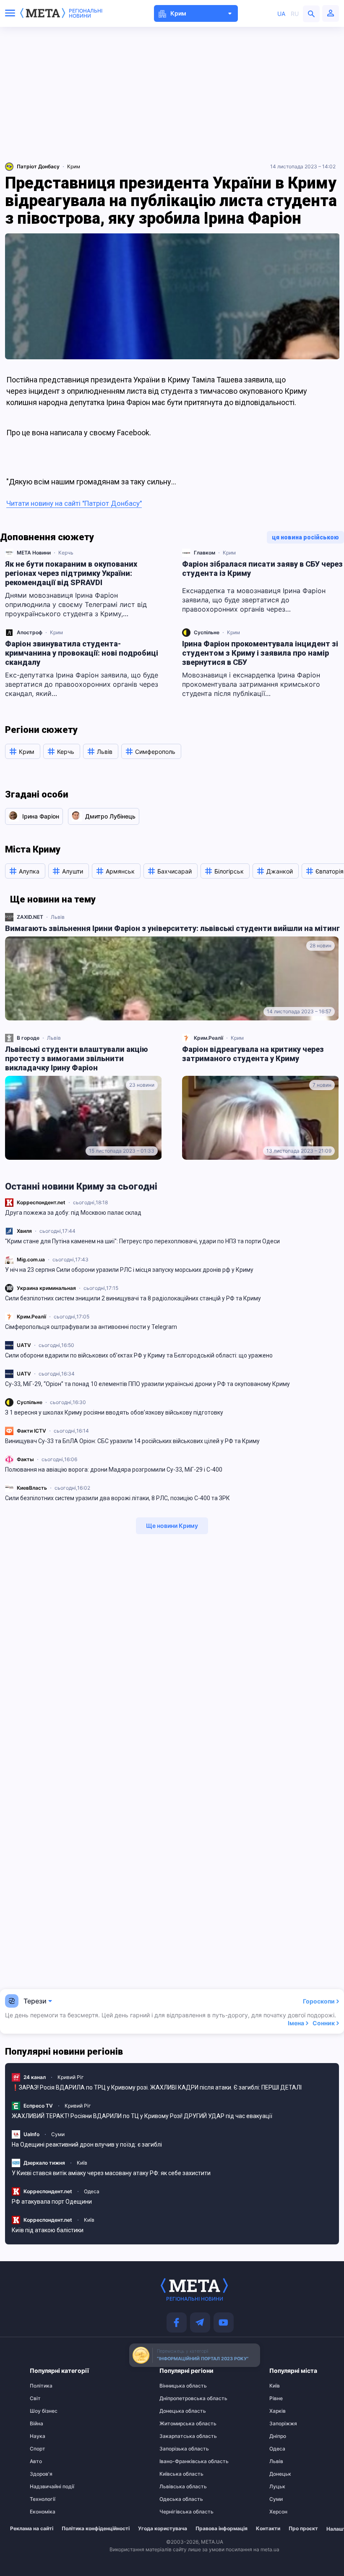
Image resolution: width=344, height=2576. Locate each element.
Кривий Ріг (71, 2077)
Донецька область (176, 2411)
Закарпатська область (176, 2436)
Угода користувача (163, 2529)
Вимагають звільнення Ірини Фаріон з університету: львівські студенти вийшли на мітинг (172, 928)
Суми (58, 2134)
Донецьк (280, 2474)
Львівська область (176, 2487)
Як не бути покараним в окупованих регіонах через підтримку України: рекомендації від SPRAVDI (71, 573)
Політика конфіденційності (96, 2529)
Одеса (92, 2191)
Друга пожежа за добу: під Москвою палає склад (73, 1213)
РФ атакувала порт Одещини (52, 2202)
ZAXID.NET (30, 917)
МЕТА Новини (34, 553)
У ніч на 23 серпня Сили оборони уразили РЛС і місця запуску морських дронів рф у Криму (129, 1270)
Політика (41, 2386)
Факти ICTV (31, 1431)
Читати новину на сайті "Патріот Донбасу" (74, 503)
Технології (43, 2499)
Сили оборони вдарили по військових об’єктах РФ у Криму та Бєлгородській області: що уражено (139, 1355)
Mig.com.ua (31, 1259)
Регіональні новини (86, 13)
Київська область (176, 2474)
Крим (74, 166)
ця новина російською (305, 537)
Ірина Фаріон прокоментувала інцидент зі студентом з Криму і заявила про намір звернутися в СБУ (260, 653)
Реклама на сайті (32, 2529)
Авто (36, 2461)
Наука (38, 2436)
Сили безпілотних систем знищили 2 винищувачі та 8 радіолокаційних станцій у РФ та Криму (133, 1298)
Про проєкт (303, 2529)
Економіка (43, 2512)
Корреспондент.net (41, 1202)
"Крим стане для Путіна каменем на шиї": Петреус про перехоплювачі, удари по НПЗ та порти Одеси (142, 1241)
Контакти (268, 2529)
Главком (205, 553)
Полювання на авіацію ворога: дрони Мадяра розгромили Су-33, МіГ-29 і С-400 (114, 1470)
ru (295, 14)
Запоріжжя (283, 2424)
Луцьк (277, 2487)
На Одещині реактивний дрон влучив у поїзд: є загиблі (87, 2144)
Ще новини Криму (172, 1526)
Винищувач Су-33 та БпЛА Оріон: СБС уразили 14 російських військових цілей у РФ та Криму (132, 1441)
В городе (28, 1038)
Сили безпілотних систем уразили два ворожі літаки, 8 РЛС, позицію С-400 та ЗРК (117, 1498)
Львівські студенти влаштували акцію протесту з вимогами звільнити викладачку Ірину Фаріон (76, 1058)
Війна (36, 2424)
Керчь (66, 553)
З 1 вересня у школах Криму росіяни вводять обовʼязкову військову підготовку (114, 1412)
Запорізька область (176, 2449)
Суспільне (30, 1402)
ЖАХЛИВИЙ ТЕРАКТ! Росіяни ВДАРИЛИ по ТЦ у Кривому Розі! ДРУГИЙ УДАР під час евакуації (142, 2116)
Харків (278, 2411)
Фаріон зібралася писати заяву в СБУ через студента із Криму (262, 569)
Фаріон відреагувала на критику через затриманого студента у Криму (253, 1054)
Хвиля (24, 1231)
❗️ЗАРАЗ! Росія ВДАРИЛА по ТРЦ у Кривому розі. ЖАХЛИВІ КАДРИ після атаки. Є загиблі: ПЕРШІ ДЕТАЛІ (157, 2087)
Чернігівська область (176, 2512)
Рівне (276, 2398)
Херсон (278, 2512)
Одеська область (176, 2499)
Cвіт (35, 2398)
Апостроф (30, 632)
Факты (25, 1459)
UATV (24, 1345)
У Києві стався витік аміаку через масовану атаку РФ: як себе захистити (111, 2173)
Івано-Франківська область (176, 2461)
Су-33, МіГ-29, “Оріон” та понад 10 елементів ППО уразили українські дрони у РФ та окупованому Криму (147, 1384)
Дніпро (278, 2436)
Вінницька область (176, 2386)
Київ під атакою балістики (48, 2230)
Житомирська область (176, 2424)
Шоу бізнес (44, 2411)
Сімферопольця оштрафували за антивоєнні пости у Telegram (91, 1327)
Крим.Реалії (31, 1317)
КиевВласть (32, 1488)
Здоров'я (41, 2474)
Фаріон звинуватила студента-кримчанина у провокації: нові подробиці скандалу (82, 653)
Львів (58, 917)
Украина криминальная (46, 1288)
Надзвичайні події (46, 2487)
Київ (82, 2163)
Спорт (38, 2449)
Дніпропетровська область (176, 2398)
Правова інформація (222, 2529)
